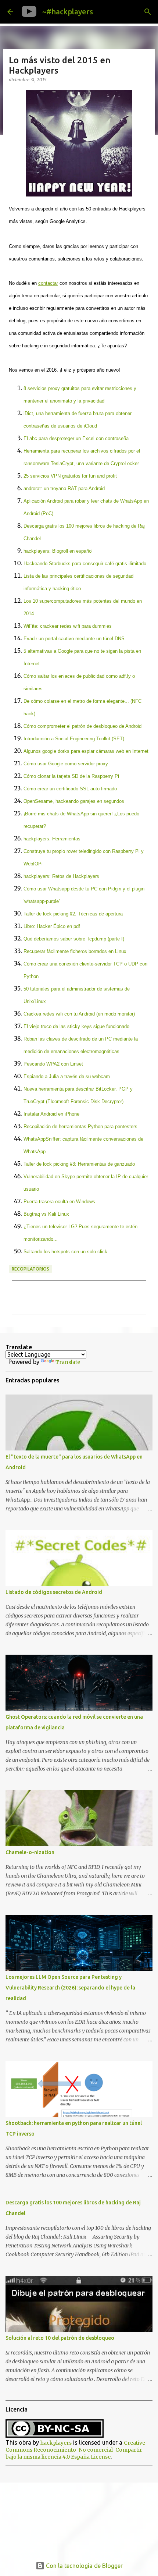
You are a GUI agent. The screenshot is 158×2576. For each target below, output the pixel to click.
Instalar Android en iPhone (51, 1114)
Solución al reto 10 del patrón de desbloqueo (60, 2338)
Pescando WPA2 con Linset (53, 1064)
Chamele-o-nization (30, 1852)
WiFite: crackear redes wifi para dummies (68, 626)
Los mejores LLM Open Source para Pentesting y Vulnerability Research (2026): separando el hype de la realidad (70, 1988)
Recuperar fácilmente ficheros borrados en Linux (75, 951)
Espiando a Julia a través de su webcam (67, 1076)
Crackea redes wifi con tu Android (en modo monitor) (79, 1014)
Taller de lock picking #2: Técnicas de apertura (73, 914)
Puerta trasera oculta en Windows (59, 1202)
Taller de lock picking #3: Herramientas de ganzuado (79, 1164)
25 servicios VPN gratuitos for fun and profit (70, 476)
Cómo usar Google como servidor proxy (66, 764)
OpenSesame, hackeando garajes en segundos (74, 801)
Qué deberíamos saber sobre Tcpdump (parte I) (74, 939)
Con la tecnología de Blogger (84, 2566)
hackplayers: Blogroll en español (58, 551)
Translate (68, 1362)
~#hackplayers (68, 12)
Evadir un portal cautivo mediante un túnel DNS (74, 639)
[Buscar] (148, 12)
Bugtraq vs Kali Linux (46, 1214)
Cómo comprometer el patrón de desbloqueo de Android (82, 726)
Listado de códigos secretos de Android (54, 1592)
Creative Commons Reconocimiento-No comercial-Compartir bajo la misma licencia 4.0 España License (75, 2450)
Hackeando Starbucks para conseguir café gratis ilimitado (85, 564)
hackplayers (56, 2443)
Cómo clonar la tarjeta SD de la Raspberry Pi (71, 776)
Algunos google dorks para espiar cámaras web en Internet (86, 751)
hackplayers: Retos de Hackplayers (61, 876)
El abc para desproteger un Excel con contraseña (76, 438)
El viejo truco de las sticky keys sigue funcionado (76, 1026)
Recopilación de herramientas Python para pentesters (80, 1126)
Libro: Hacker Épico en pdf (52, 926)
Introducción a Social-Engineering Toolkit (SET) (74, 739)
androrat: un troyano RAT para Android (64, 488)
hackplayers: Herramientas (52, 839)
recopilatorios (30, 1269)
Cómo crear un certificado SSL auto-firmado (70, 789)
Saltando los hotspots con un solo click (65, 1252)
